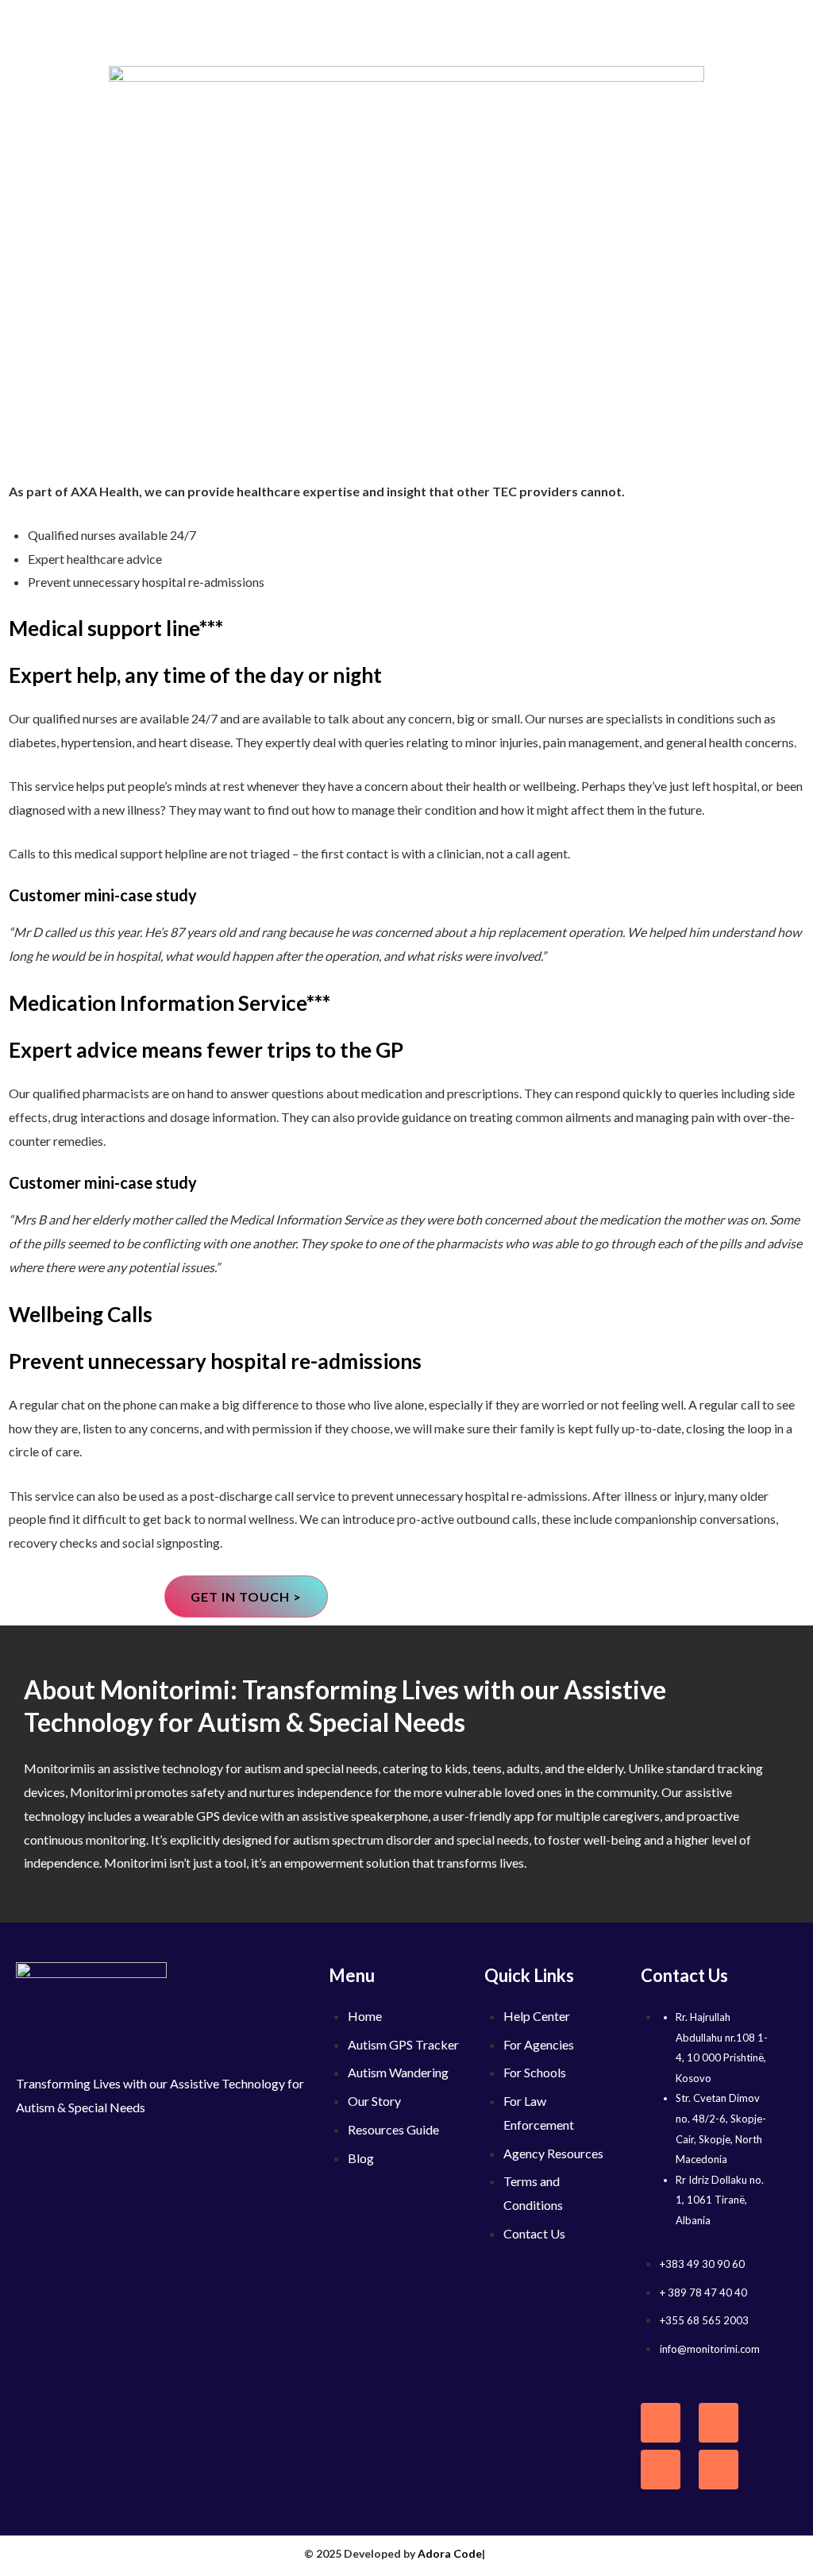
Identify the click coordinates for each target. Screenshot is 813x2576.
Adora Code (450, 2553)
